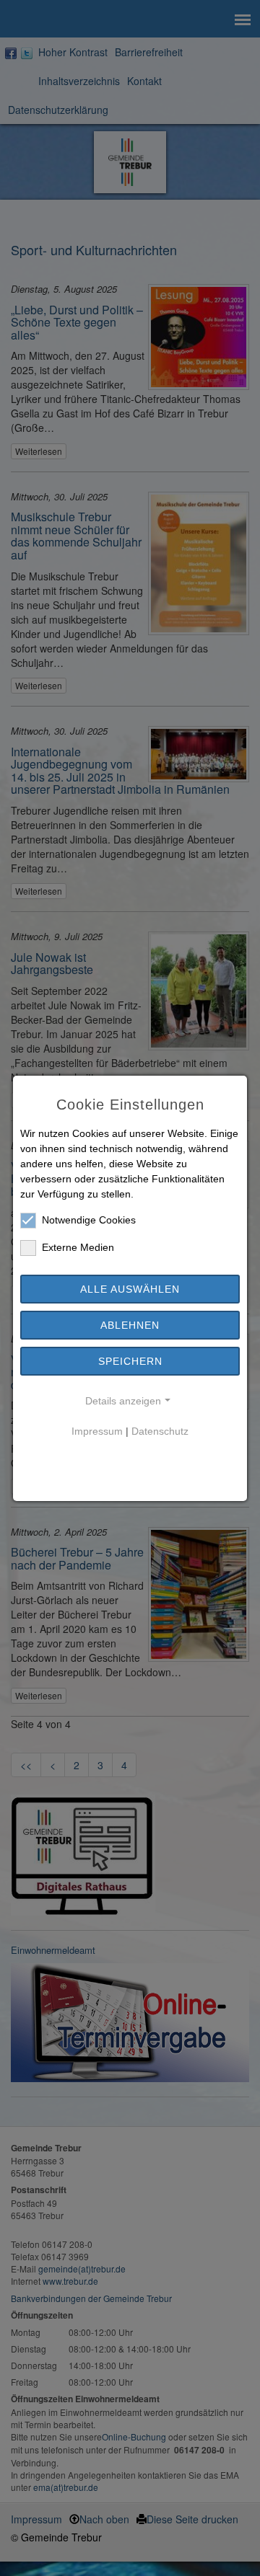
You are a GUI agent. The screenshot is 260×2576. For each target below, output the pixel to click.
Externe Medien (78, 1247)
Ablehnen (130, 1325)
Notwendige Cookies (89, 1220)
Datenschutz (160, 1431)
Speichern (130, 1361)
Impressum (97, 1431)
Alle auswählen (130, 1289)
